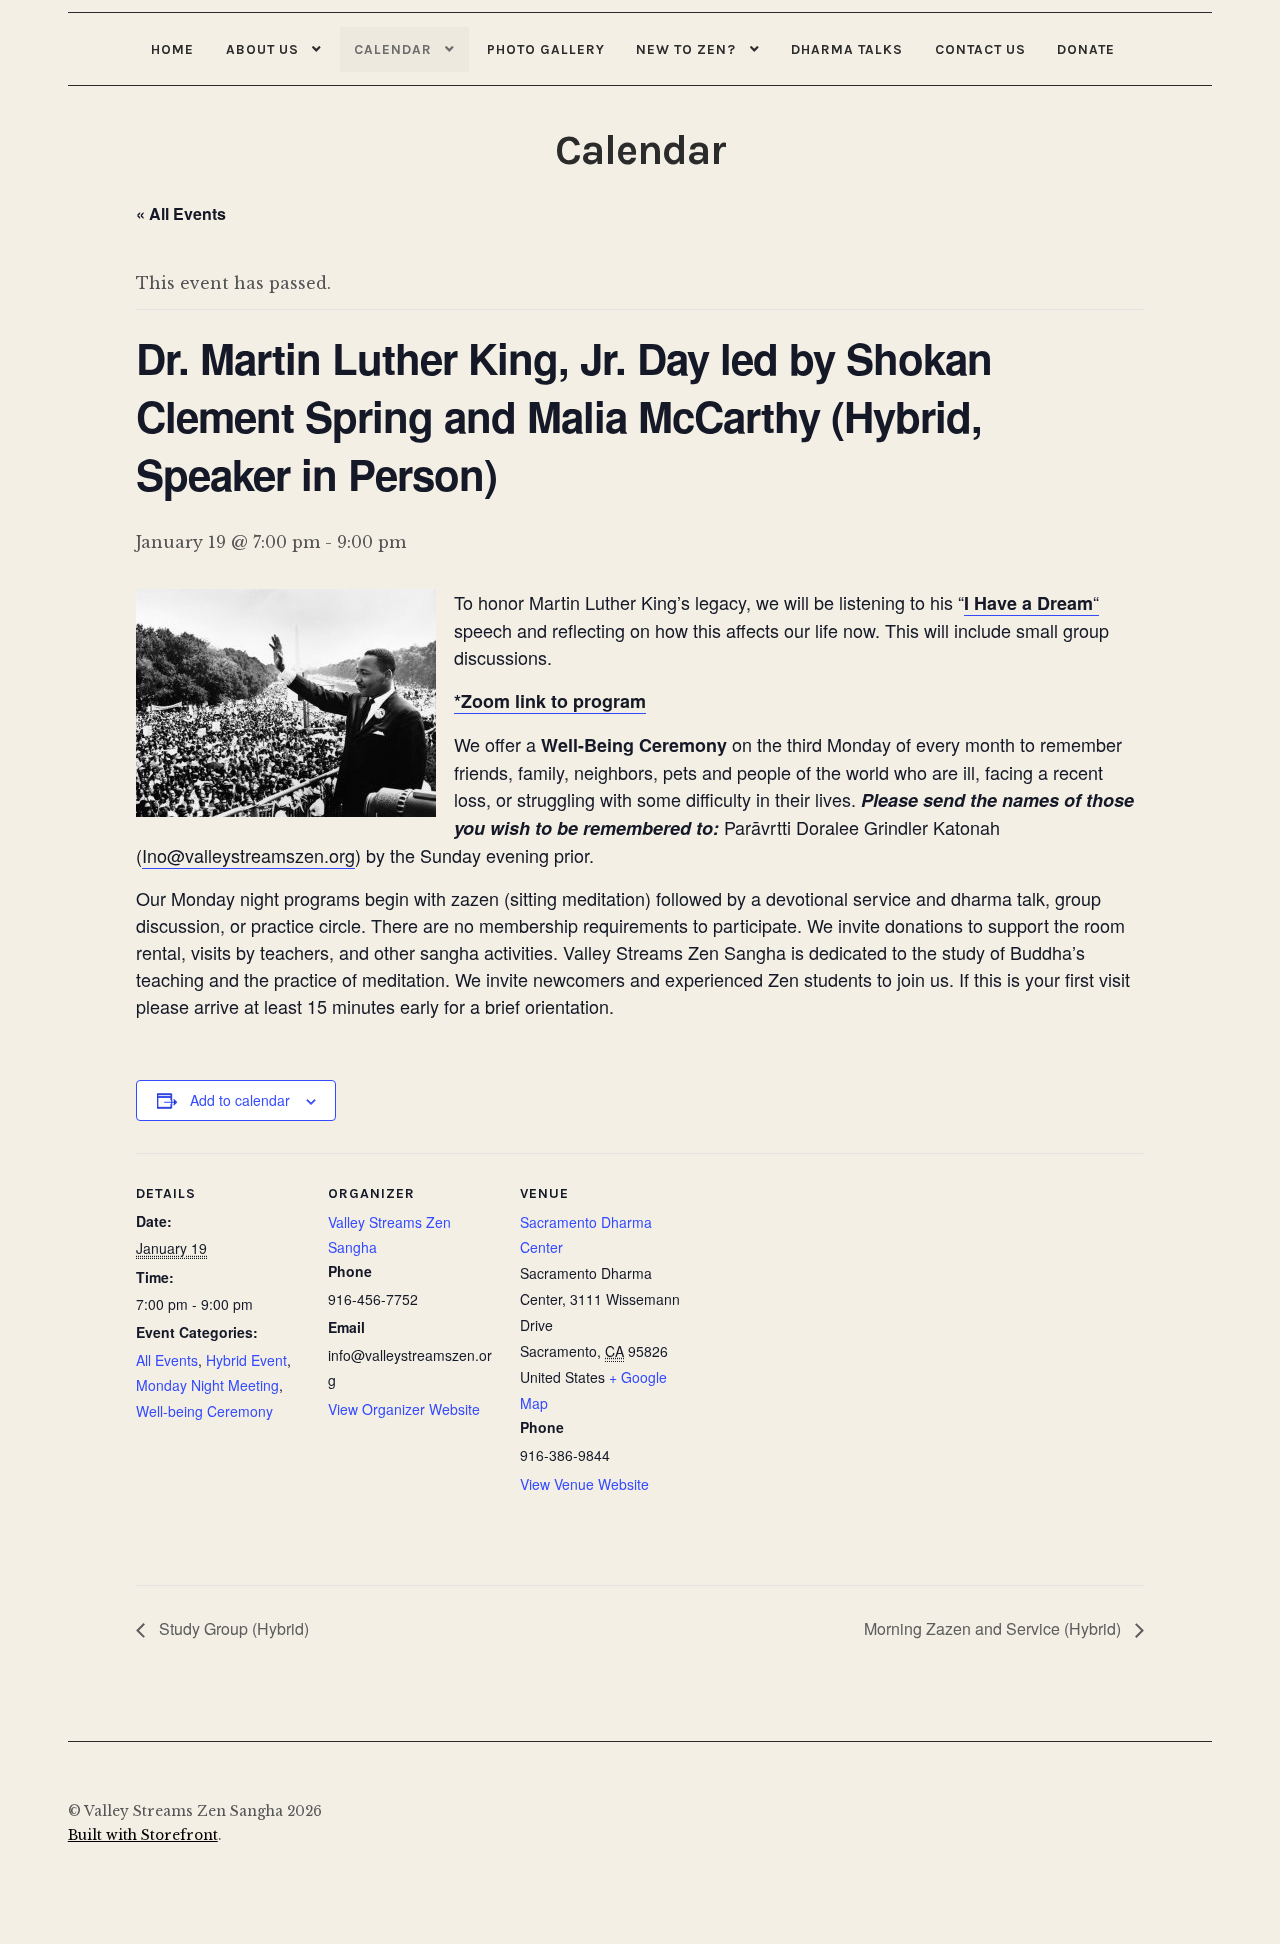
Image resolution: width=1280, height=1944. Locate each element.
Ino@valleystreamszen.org (248, 855)
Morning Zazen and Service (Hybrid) (994, 1628)
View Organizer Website (404, 1409)
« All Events (181, 213)
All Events (167, 1360)
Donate (1086, 49)
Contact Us (980, 49)
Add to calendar (240, 1100)
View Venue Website (584, 1484)
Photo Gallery (546, 49)
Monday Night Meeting (207, 1385)
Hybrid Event (246, 1360)
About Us (262, 49)
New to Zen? (686, 49)
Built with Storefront (143, 1835)
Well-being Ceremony (204, 1411)
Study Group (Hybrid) (232, 1628)
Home (172, 49)
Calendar (393, 49)
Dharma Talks (847, 49)
